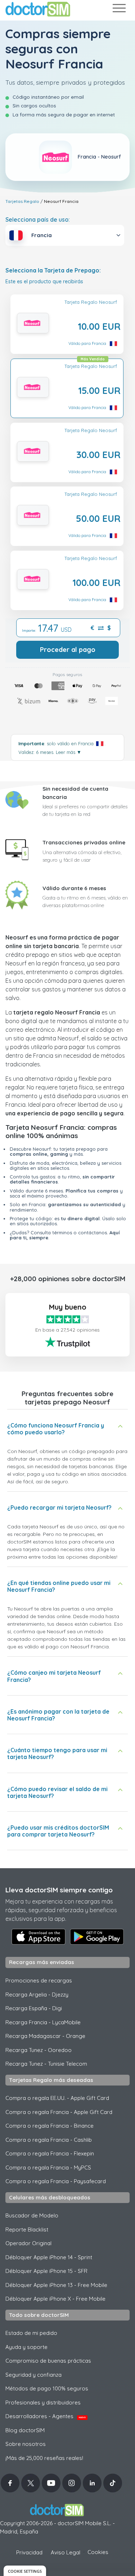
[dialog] (25, 2571)
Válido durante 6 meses (74, 888)
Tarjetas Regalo (22, 201)
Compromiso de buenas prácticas (48, 2361)
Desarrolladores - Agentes (46, 2416)
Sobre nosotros (26, 2444)
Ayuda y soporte (26, 2347)
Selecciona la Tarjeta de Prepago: (53, 270)
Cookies (98, 2552)
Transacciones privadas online (84, 842)
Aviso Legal (66, 2552)
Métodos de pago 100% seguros (47, 2388)
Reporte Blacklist (27, 2229)
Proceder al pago (68, 650)
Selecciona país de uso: (38, 219)
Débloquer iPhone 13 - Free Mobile (56, 2285)
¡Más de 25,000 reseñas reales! (44, 2458)
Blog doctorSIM (25, 2430)
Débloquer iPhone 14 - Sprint (49, 2257)
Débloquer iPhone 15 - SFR (46, 2271)
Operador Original (28, 2243)
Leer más (69, 752)
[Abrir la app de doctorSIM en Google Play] (97, 1937)
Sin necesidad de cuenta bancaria (75, 793)
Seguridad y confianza (33, 2375)
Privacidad (29, 2552)
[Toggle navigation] (119, 10)
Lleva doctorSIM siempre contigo (59, 1890)
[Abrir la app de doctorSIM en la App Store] (39, 1937)
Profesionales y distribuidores (43, 2402)
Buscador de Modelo (32, 2215)
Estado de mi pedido (31, 2333)
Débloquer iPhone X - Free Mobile (55, 2299)
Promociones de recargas (39, 1980)
